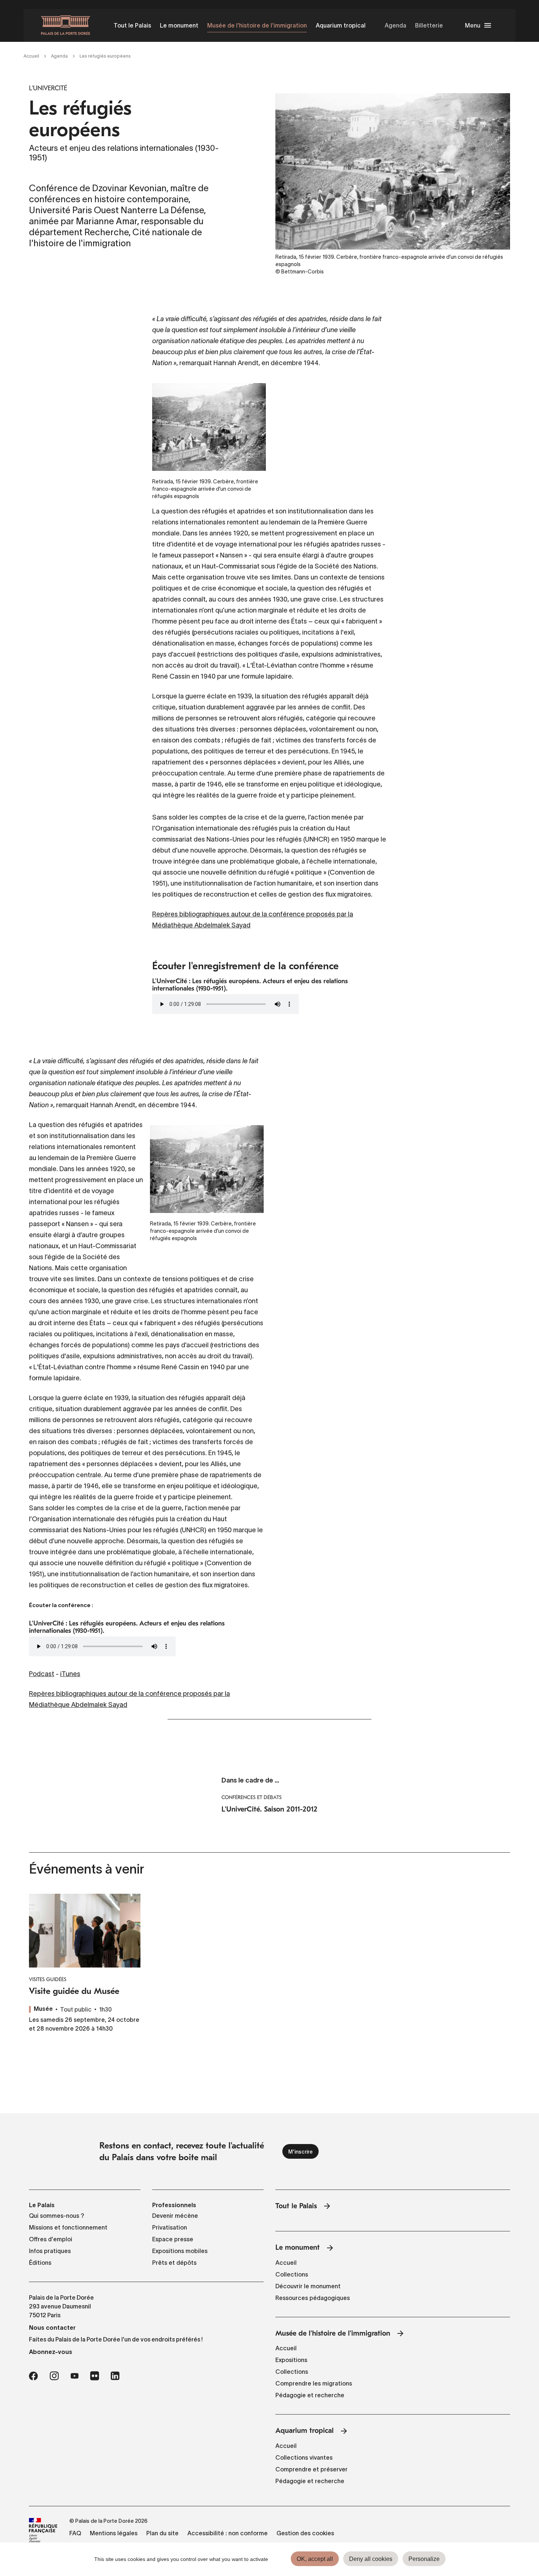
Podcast (42, 1674)
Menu (473, 25)
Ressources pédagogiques (313, 2298)
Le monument (179, 25)
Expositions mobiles (180, 2251)
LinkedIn (115, 2376)
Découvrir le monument (308, 2286)
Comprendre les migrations (314, 2383)
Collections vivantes (304, 2457)
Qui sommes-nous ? (57, 2216)
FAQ (75, 2533)
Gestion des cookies (305, 2533)
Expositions (291, 2360)
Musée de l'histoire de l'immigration (257, 25)
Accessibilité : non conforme (228, 2533)
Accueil (31, 56)
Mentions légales (114, 2533)
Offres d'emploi (51, 2239)
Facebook (33, 2376)
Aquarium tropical (341, 25)
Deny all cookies (371, 2559)
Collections (292, 2274)
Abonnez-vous (51, 2352)
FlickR (95, 2376)
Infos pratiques (50, 2251)
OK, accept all (315, 2559)
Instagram (54, 2376)
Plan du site (162, 2533)
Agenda (395, 25)
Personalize (424, 2559)
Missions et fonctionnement (68, 2227)
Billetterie (429, 25)
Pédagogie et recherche (310, 2395)
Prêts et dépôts (174, 2263)
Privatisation (170, 2227)
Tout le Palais (132, 25)
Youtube (74, 2376)
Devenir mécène (175, 2216)
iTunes (70, 1674)
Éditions (40, 2263)
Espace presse (173, 2239)
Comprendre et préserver (311, 2469)
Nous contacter (52, 2328)
